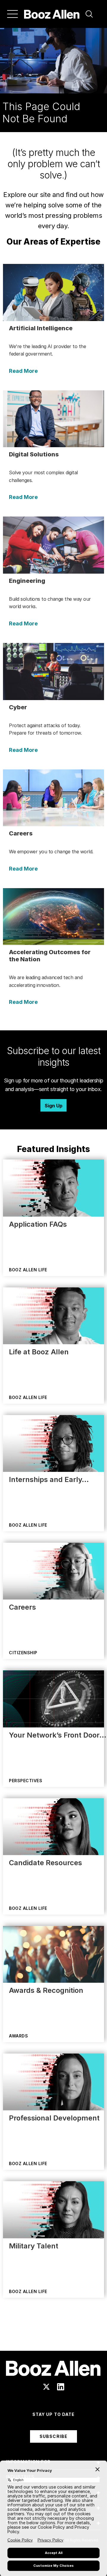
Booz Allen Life (28, 1270)
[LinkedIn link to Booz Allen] (61, 2387)
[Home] (52, 14)
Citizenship (23, 1653)
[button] (89, 14)
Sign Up (53, 1106)
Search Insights (54, 2336)
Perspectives (26, 1781)
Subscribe (53, 2436)
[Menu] (12, 14)
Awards (18, 2036)
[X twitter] (46, 2387)
